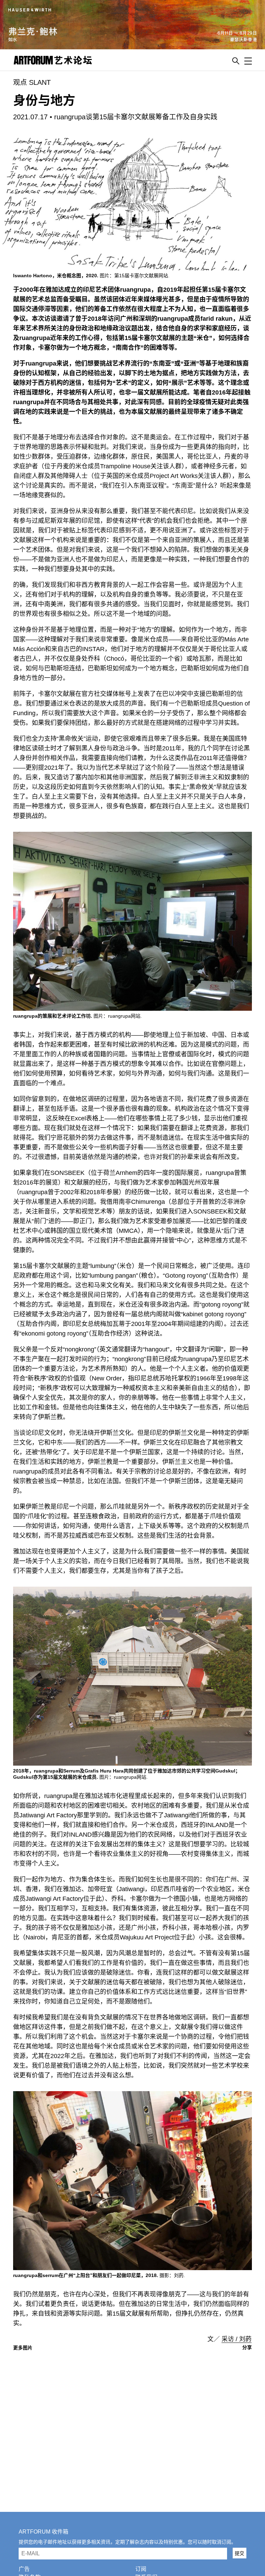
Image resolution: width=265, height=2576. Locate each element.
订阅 (141, 2569)
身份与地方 (44, 101)
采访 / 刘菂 (237, 2339)
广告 (24, 2569)
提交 (239, 2553)
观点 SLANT (32, 82)
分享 (247, 2347)
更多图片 (23, 2348)
